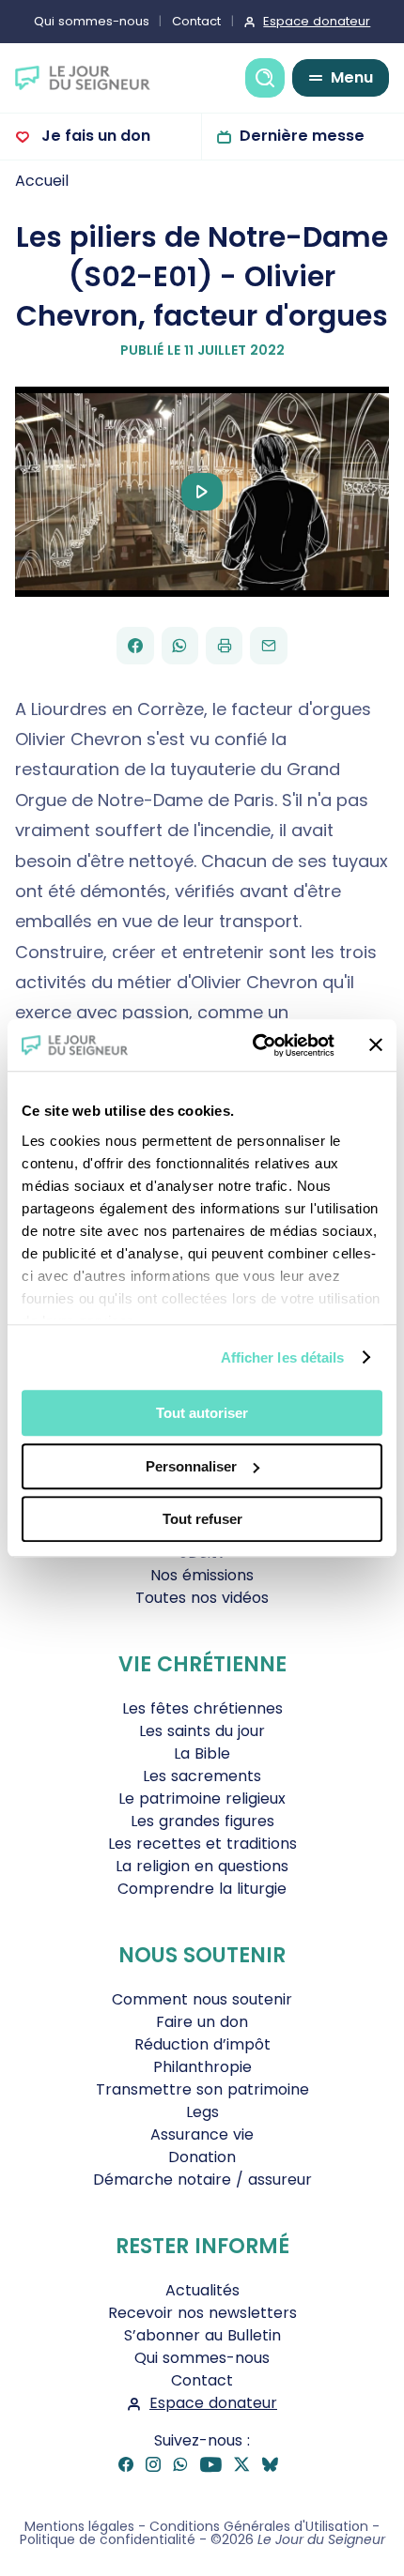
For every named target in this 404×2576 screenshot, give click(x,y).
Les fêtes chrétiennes (202, 1708)
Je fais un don (94, 136)
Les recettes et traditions (202, 1844)
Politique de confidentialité (108, 2539)
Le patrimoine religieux (202, 1799)
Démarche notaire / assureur (202, 2180)
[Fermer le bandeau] (376, 1045)
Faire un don (202, 2022)
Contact (196, 21)
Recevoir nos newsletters (202, 2313)
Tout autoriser (202, 1413)
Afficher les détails (283, 1357)
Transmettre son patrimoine (202, 2089)
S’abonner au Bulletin (202, 2335)
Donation (202, 2157)
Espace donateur (317, 21)
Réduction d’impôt (202, 2044)
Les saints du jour (202, 1731)
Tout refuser (202, 1519)
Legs (202, 2112)
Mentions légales (79, 2526)
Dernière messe (302, 136)
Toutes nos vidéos (202, 1598)
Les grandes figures (202, 1821)
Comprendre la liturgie (202, 1889)
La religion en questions (202, 1866)
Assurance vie (202, 2134)
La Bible (202, 1753)
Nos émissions (202, 1575)
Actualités (202, 2290)
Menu (352, 77)
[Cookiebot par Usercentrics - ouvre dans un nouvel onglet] (254, 1045)
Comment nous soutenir (202, 1999)
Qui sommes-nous (92, 21)
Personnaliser (191, 1466)
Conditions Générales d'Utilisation (259, 2526)
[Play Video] (202, 492)
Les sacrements (202, 1776)
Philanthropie (202, 2067)
